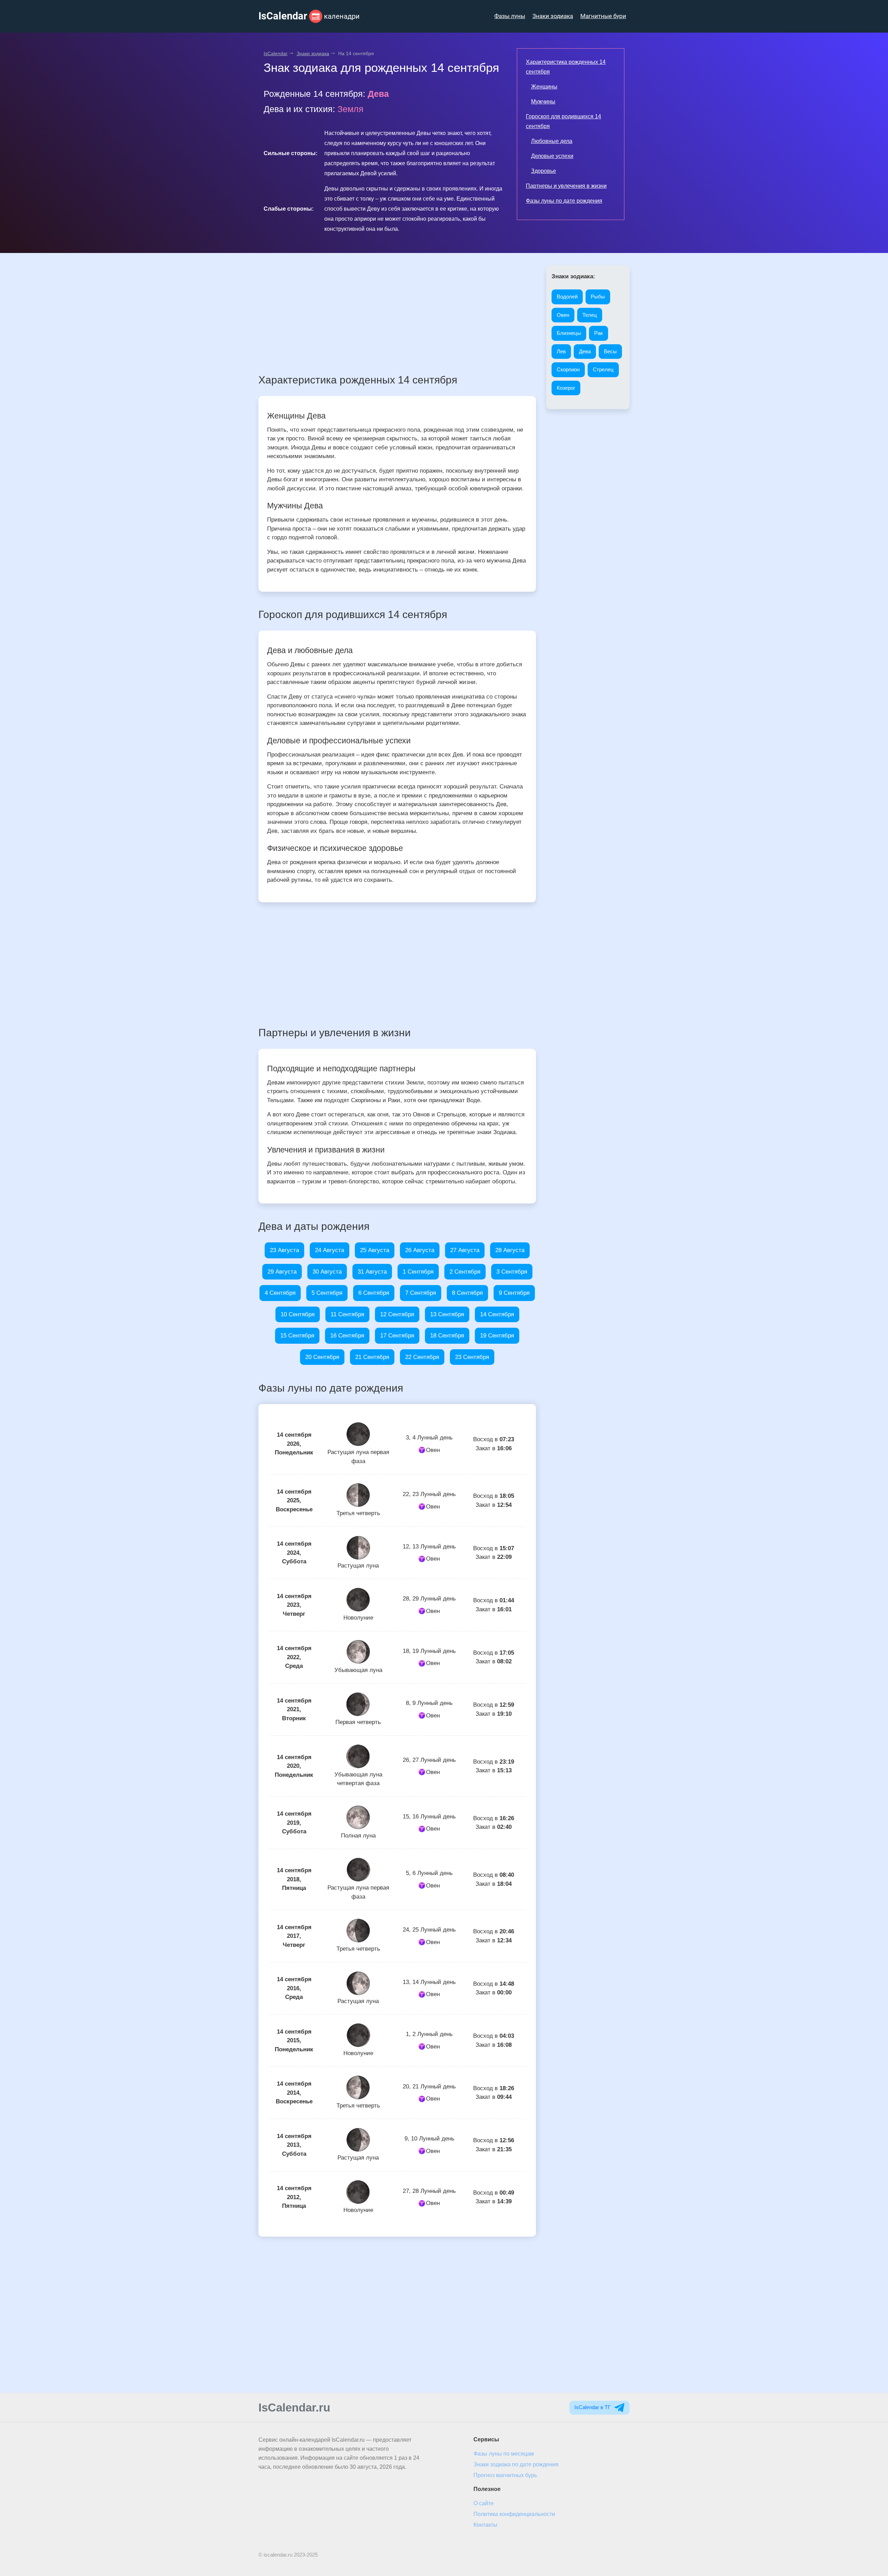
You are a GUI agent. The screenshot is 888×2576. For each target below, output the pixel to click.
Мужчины (543, 102)
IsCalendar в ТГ (593, 2407)
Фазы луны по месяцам (504, 2454)
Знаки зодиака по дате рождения (516, 2464)
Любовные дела (552, 141)
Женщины (544, 87)
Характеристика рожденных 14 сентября (566, 67)
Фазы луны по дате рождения (564, 201)
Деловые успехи (552, 156)
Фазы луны (510, 16)
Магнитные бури (603, 16)
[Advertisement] (397, 314)
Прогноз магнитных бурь (505, 2475)
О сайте (484, 2503)
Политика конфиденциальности (514, 2514)
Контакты (485, 2525)
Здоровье (544, 171)
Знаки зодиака (553, 16)
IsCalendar (276, 53)
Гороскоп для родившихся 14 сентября (563, 121)
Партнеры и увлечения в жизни (566, 186)
